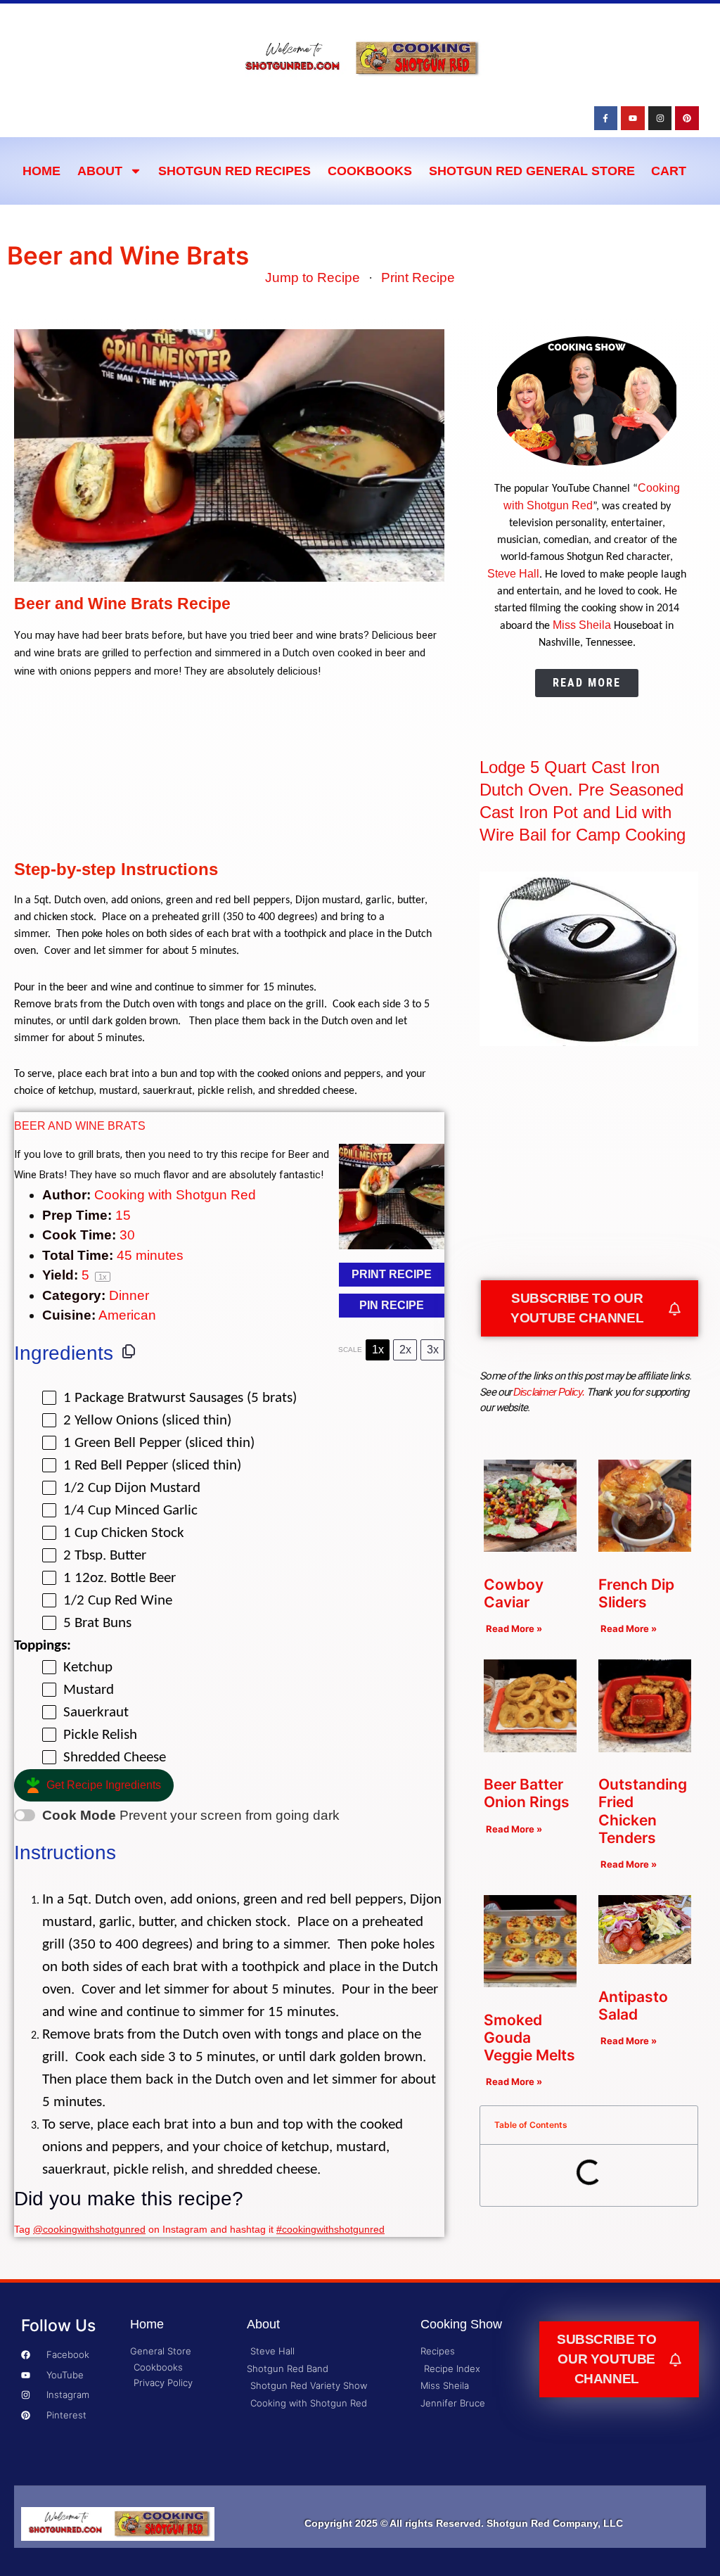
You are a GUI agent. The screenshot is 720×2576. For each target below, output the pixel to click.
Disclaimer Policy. (549, 1392)
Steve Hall (513, 574)
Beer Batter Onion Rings (527, 1793)
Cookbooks (370, 171)
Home (41, 171)
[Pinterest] (687, 118)
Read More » (514, 1628)
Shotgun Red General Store (532, 171)
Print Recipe (418, 278)
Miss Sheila (582, 625)
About (100, 171)
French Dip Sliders (636, 1593)
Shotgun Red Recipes (234, 171)
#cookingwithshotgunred (330, 2229)
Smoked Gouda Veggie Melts (529, 2038)
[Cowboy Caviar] (530, 1547)
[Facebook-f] (606, 118)
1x (378, 1350)
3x (433, 1350)
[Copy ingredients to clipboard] (129, 1351)
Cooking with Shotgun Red (175, 1195)
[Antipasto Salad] (645, 1959)
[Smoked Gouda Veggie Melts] (530, 1983)
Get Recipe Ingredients (104, 1785)
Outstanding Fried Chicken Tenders (643, 1811)
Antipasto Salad (633, 2006)
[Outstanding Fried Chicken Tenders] (645, 1748)
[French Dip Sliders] (645, 1547)
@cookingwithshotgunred (89, 2229)
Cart (669, 171)
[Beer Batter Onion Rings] (530, 1748)
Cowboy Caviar (514, 1593)
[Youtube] (633, 118)
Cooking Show (461, 2324)
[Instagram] (660, 118)
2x (405, 1350)
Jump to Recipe (313, 278)
